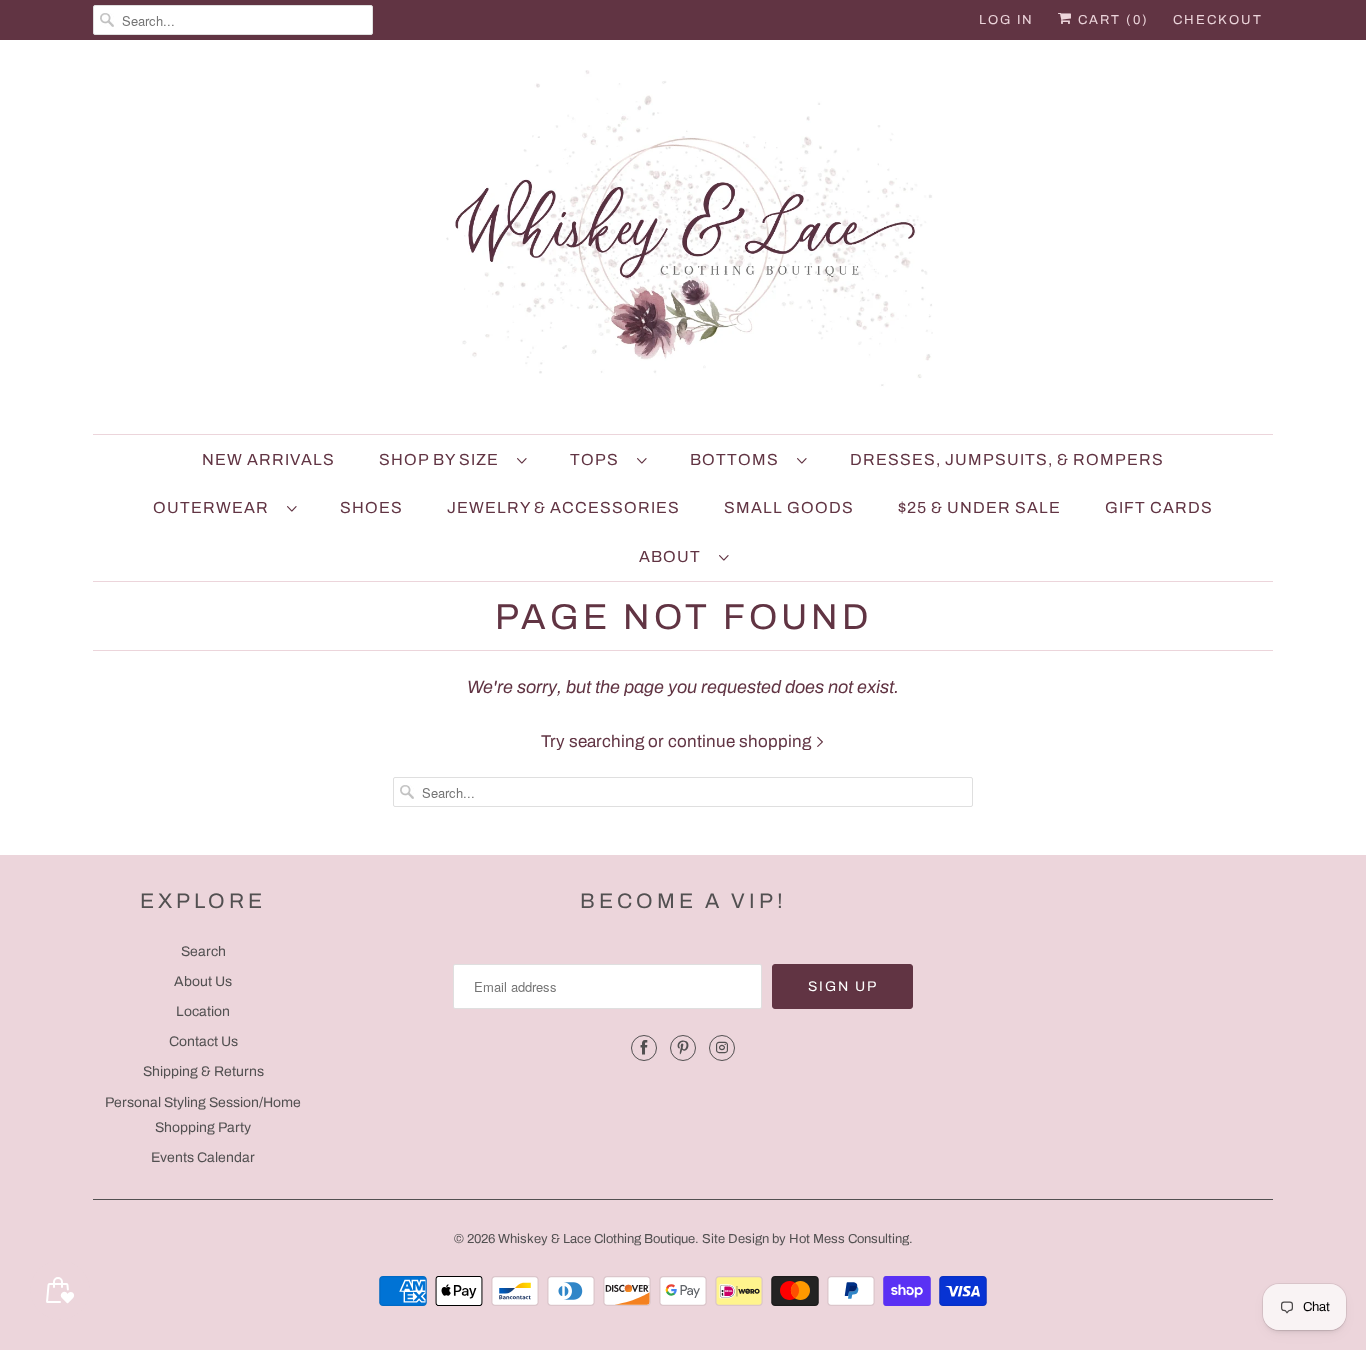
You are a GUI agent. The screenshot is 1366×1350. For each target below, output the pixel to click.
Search (203, 951)
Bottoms (738, 459)
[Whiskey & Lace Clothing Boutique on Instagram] (722, 1048)
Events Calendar (203, 1157)
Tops (598, 459)
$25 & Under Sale (979, 507)
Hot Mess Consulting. (851, 1239)
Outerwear (215, 507)
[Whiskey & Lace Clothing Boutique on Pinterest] (683, 1048)
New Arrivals (268, 459)
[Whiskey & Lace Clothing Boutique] (683, 242)
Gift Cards (1159, 507)
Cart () (1111, 20)
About (674, 556)
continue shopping (741, 741)
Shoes (371, 507)
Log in (1006, 20)
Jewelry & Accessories (563, 507)
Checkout (1218, 20)
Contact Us (203, 1041)
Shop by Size (443, 459)
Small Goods (789, 507)
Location (203, 1011)
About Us (203, 981)
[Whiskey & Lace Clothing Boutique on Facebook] (644, 1048)
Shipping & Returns (203, 1071)
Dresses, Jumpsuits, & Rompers (1007, 459)
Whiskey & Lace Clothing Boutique (596, 1239)
